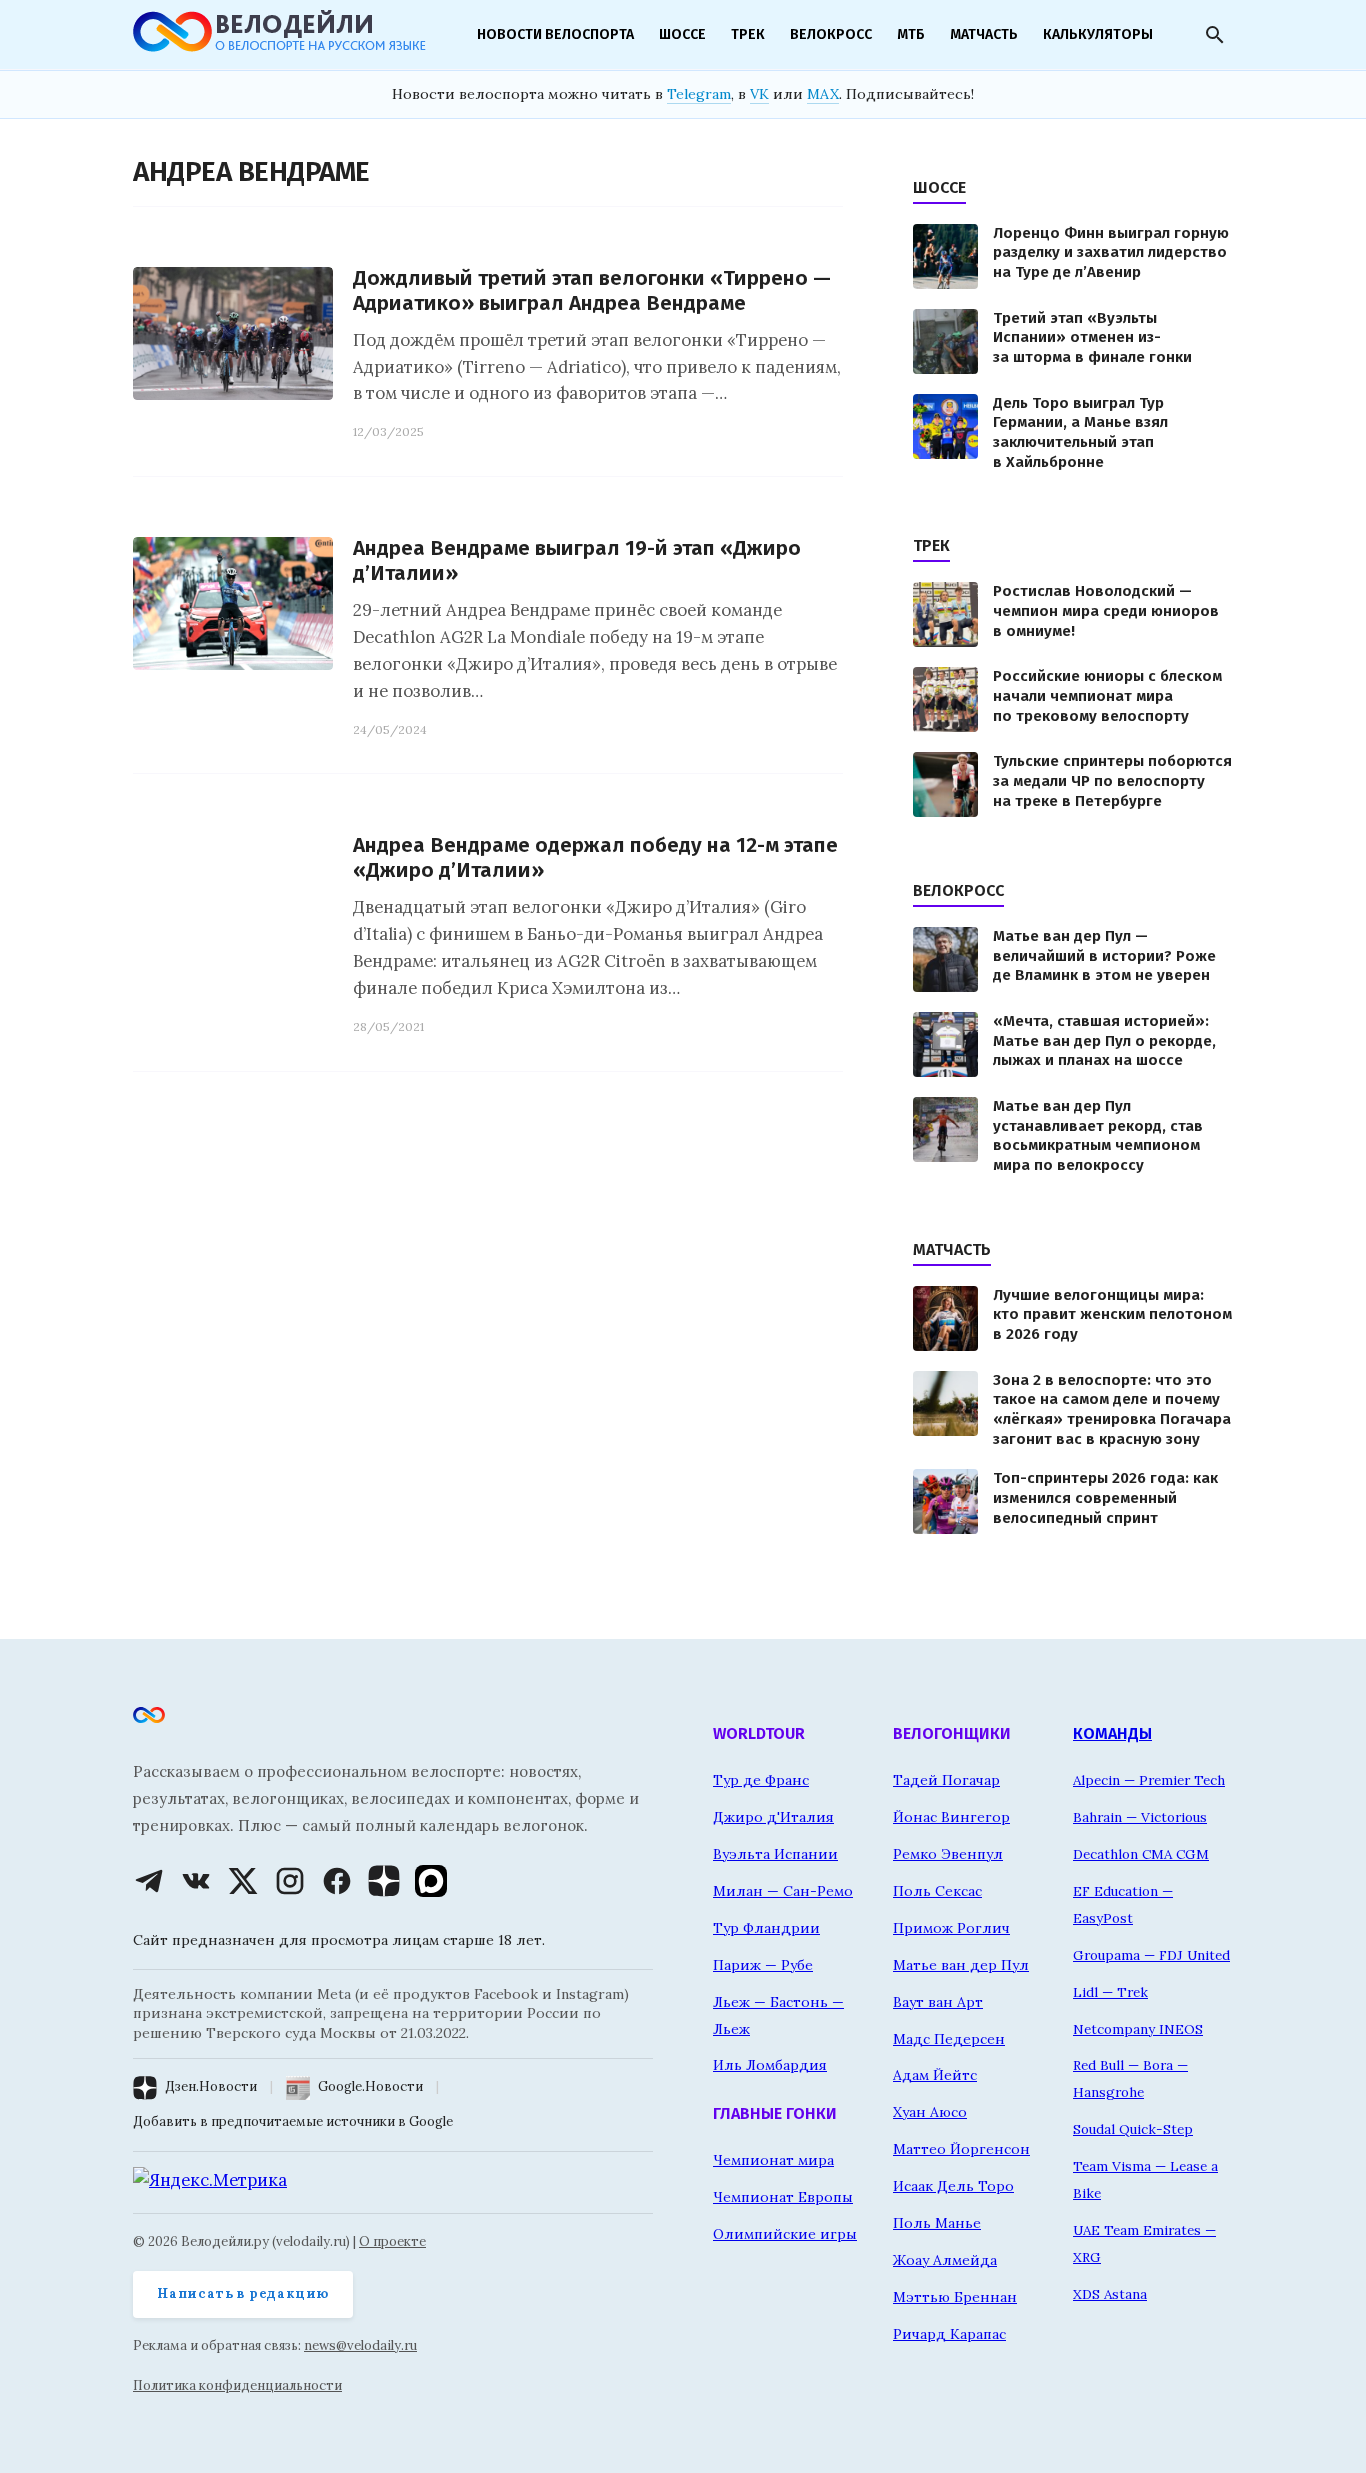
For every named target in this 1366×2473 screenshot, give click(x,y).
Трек (748, 34)
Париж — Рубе (763, 1965)
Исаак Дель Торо (953, 2186)
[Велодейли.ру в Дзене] (384, 1881)
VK (759, 94)
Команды (1112, 1733)
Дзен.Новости (211, 2086)
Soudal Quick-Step (1133, 2129)
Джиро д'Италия (773, 1817)
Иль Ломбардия (770, 2065)
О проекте (392, 2241)
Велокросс (831, 34)
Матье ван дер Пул (961, 1965)
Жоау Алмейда (945, 2260)
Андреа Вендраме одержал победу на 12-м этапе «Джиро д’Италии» (595, 858)
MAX (823, 94)
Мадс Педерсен (949, 2039)
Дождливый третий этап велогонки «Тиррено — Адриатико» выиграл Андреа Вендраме (592, 291)
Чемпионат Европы (783, 2197)
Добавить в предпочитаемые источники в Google (293, 2121)
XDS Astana (1110, 2294)
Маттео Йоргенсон (961, 2149)
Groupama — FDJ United (1151, 1955)
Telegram (699, 94)
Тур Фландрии (766, 1928)
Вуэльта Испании (775, 1854)
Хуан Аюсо (930, 2112)
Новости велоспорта (555, 34)
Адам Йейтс (935, 2075)
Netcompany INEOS (1138, 2029)
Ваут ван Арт (938, 2002)
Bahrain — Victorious (1140, 1817)
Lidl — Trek (1110, 1992)
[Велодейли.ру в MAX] (431, 1881)
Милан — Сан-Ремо (783, 1891)
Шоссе (682, 34)
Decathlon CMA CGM (1141, 1854)
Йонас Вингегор (951, 1817)
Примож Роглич (951, 1928)
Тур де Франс (761, 1780)
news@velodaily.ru (360, 2345)
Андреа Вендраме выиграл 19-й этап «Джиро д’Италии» (577, 561)
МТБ (911, 34)
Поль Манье (937, 2223)
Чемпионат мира (773, 2160)
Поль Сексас (937, 1891)
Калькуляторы (1098, 34)
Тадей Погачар (946, 1780)
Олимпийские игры (785, 2234)
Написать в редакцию (243, 2293)
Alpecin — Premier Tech (1149, 1780)
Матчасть (984, 34)
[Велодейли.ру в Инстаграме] (290, 1881)
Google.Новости (370, 2086)
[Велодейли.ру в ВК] (196, 1881)
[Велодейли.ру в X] (243, 1881)
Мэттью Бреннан (955, 2297)
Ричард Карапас (949, 2334)
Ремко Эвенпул (948, 1854)
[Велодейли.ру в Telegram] (149, 1881)
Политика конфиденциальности (237, 2385)
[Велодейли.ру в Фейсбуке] (337, 1881)
